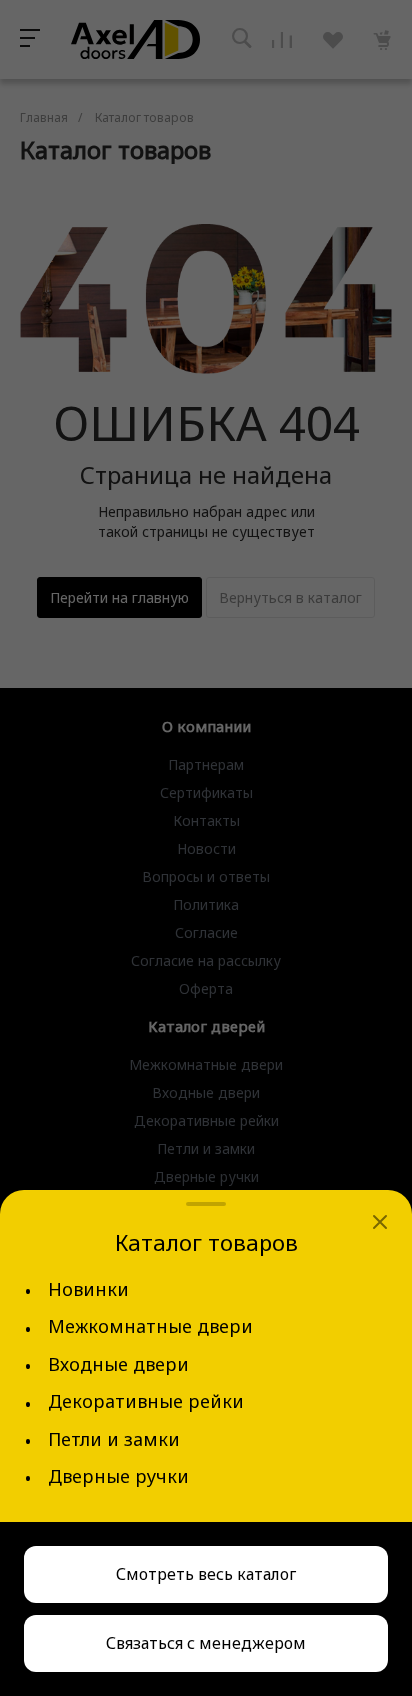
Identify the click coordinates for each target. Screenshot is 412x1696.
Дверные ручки (118, 1476)
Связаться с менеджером (206, 1643)
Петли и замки (114, 1439)
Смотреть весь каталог (206, 1574)
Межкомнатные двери (150, 1326)
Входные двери (118, 1364)
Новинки (88, 1289)
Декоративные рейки (146, 1401)
